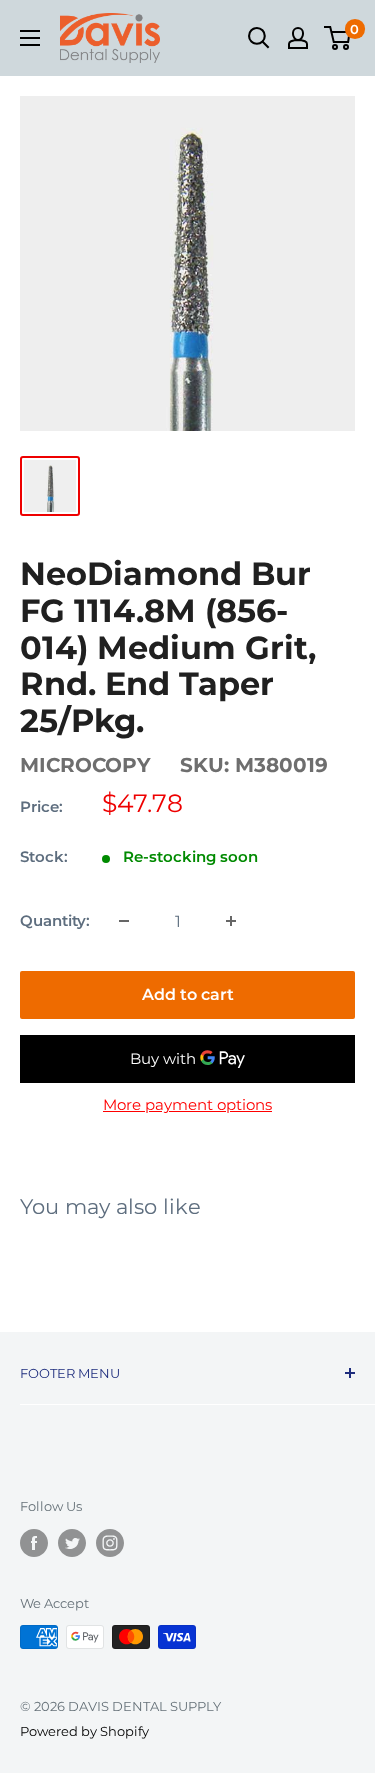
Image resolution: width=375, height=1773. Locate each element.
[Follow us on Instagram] (110, 1543)
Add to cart (188, 994)
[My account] (298, 38)
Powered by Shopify (84, 1731)
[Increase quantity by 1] (231, 921)
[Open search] (259, 38)
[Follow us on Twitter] (72, 1543)
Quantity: (55, 920)
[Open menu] (30, 38)
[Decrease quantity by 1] (124, 921)
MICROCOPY (85, 765)
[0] (338, 38)
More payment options (187, 1104)
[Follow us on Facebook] (34, 1543)
